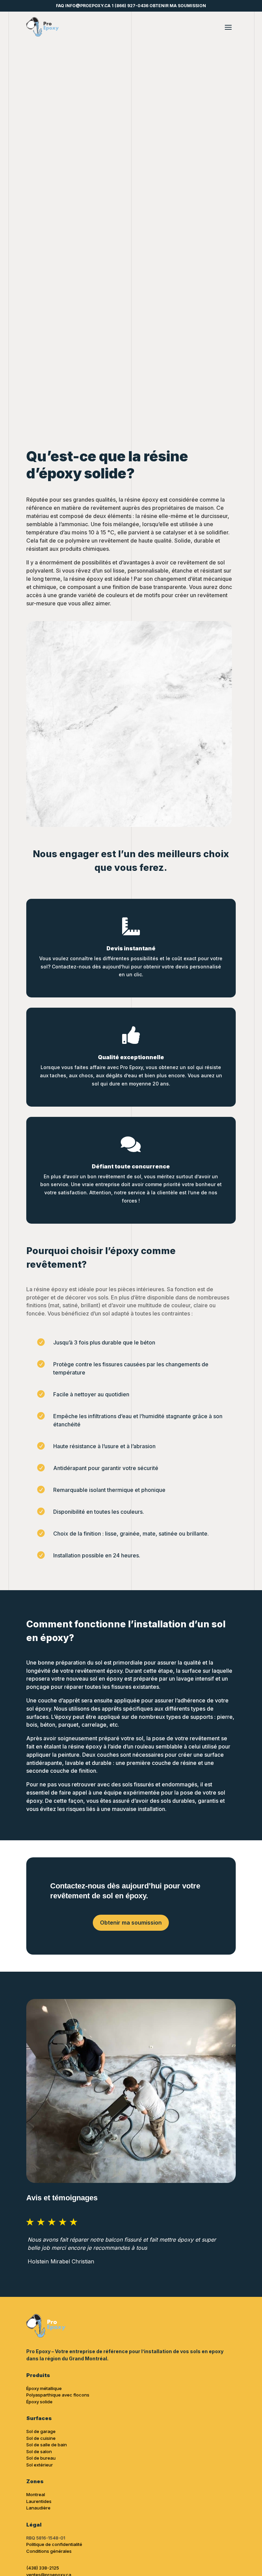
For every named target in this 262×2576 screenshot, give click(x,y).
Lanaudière (38, 2508)
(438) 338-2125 (43, 2568)
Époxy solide (39, 2402)
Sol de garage (41, 2431)
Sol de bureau (41, 2458)
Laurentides (39, 2501)
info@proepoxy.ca (88, 6)
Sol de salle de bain (47, 2445)
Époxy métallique (44, 2388)
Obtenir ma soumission (178, 6)
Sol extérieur (40, 2465)
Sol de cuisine (41, 2438)
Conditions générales (49, 2551)
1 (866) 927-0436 (130, 6)
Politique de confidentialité (54, 2544)
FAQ (60, 6)
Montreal (36, 2494)
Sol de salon (39, 2451)
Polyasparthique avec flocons (58, 2395)
